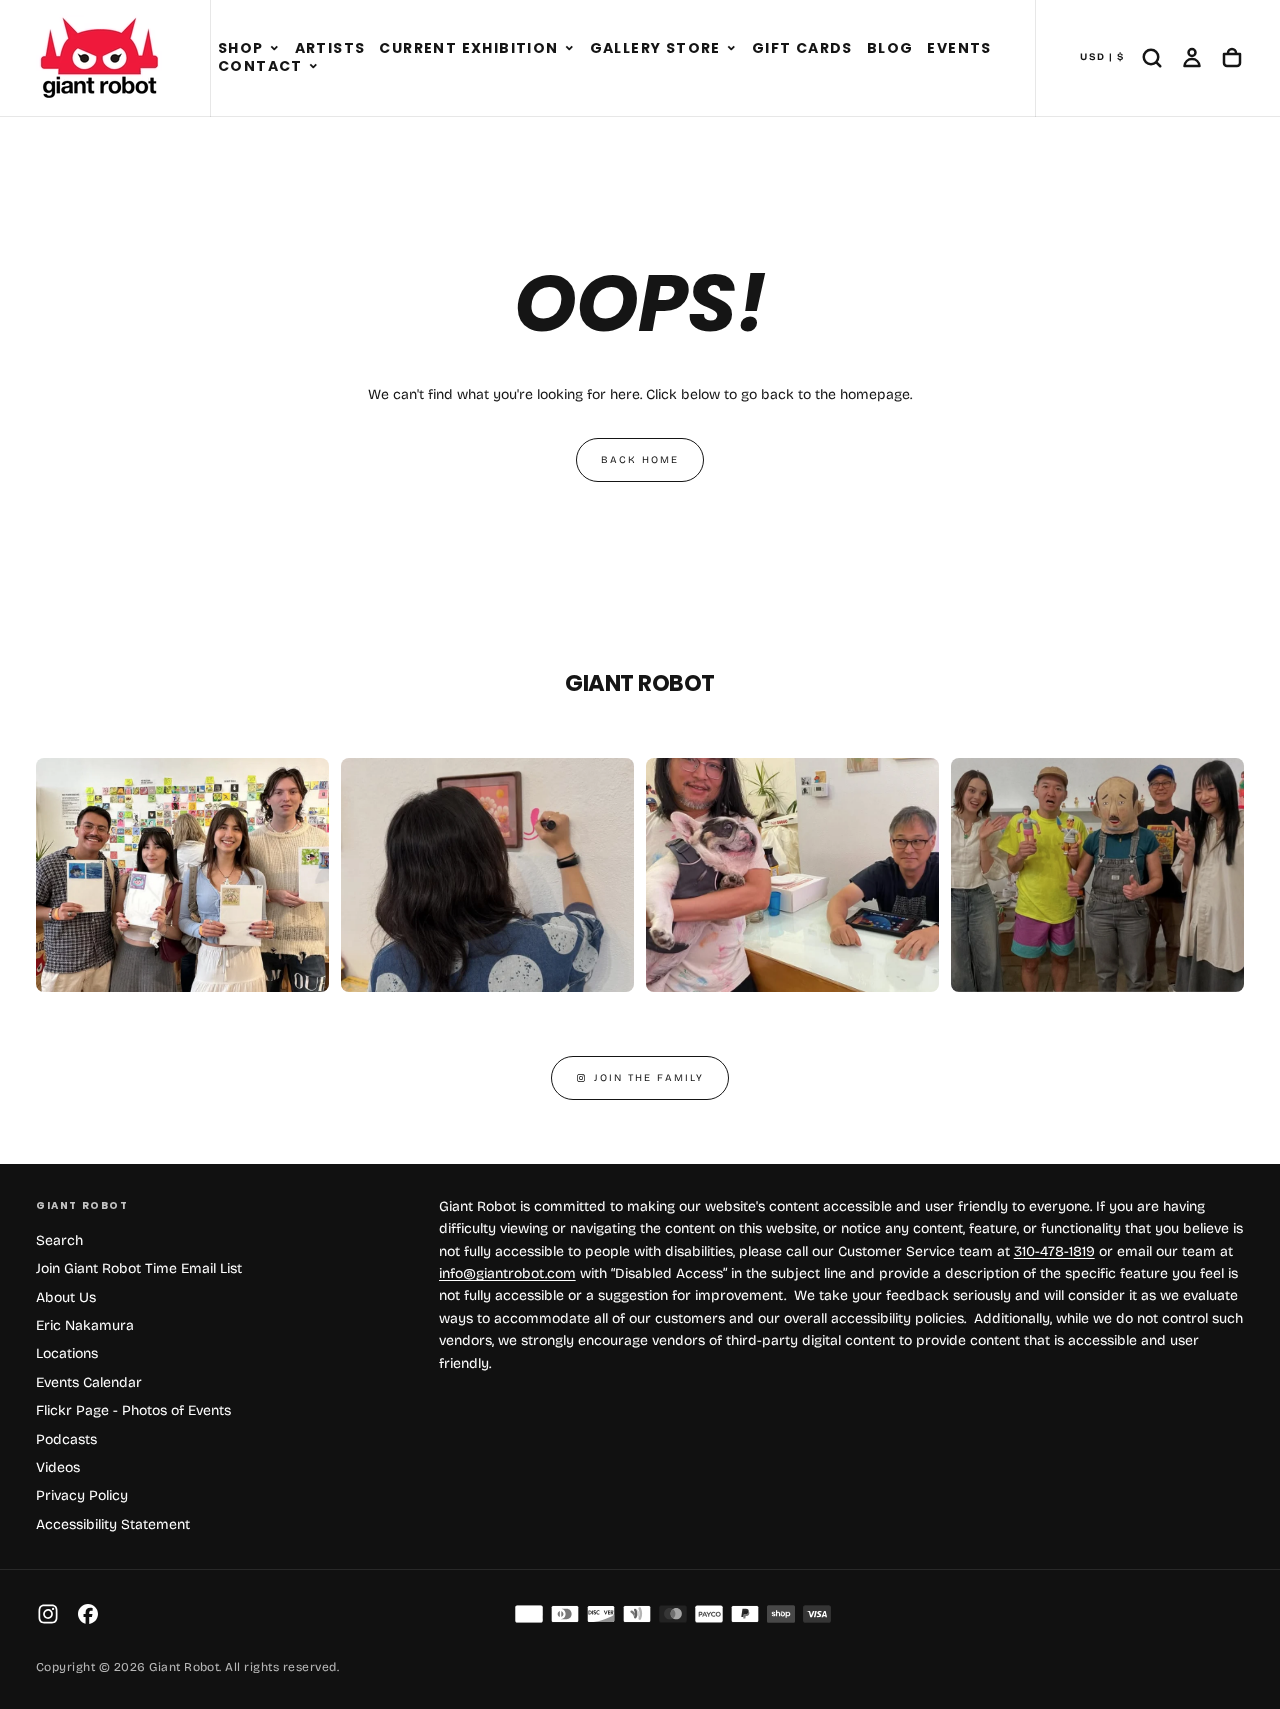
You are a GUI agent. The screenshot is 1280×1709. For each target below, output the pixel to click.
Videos (58, 1467)
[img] (529, 1614)
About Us (66, 1297)
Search (59, 1240)
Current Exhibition (468, 48)
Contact (260, 66)
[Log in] (1192, 58)
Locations (67, 1353)
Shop (241, 48)
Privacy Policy (82, 1495)
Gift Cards (802, 48)
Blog (890, 48)
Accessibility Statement (113, 1524)
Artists (330, 48)
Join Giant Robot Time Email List (139, 1268)
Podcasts (66, 1439)
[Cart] (1232, 58)
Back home (640, 460)
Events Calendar (89, 1382)
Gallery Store (655, 48)
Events (959, 48)
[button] (274, 49)
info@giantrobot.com (507, 1273)
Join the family (649, 1078)
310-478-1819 (1054, 1251)
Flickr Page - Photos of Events (133, 1410)
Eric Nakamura (85, 1325)
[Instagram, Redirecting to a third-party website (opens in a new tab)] (48, 1614)
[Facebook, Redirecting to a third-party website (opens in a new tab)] (88, 1614)
